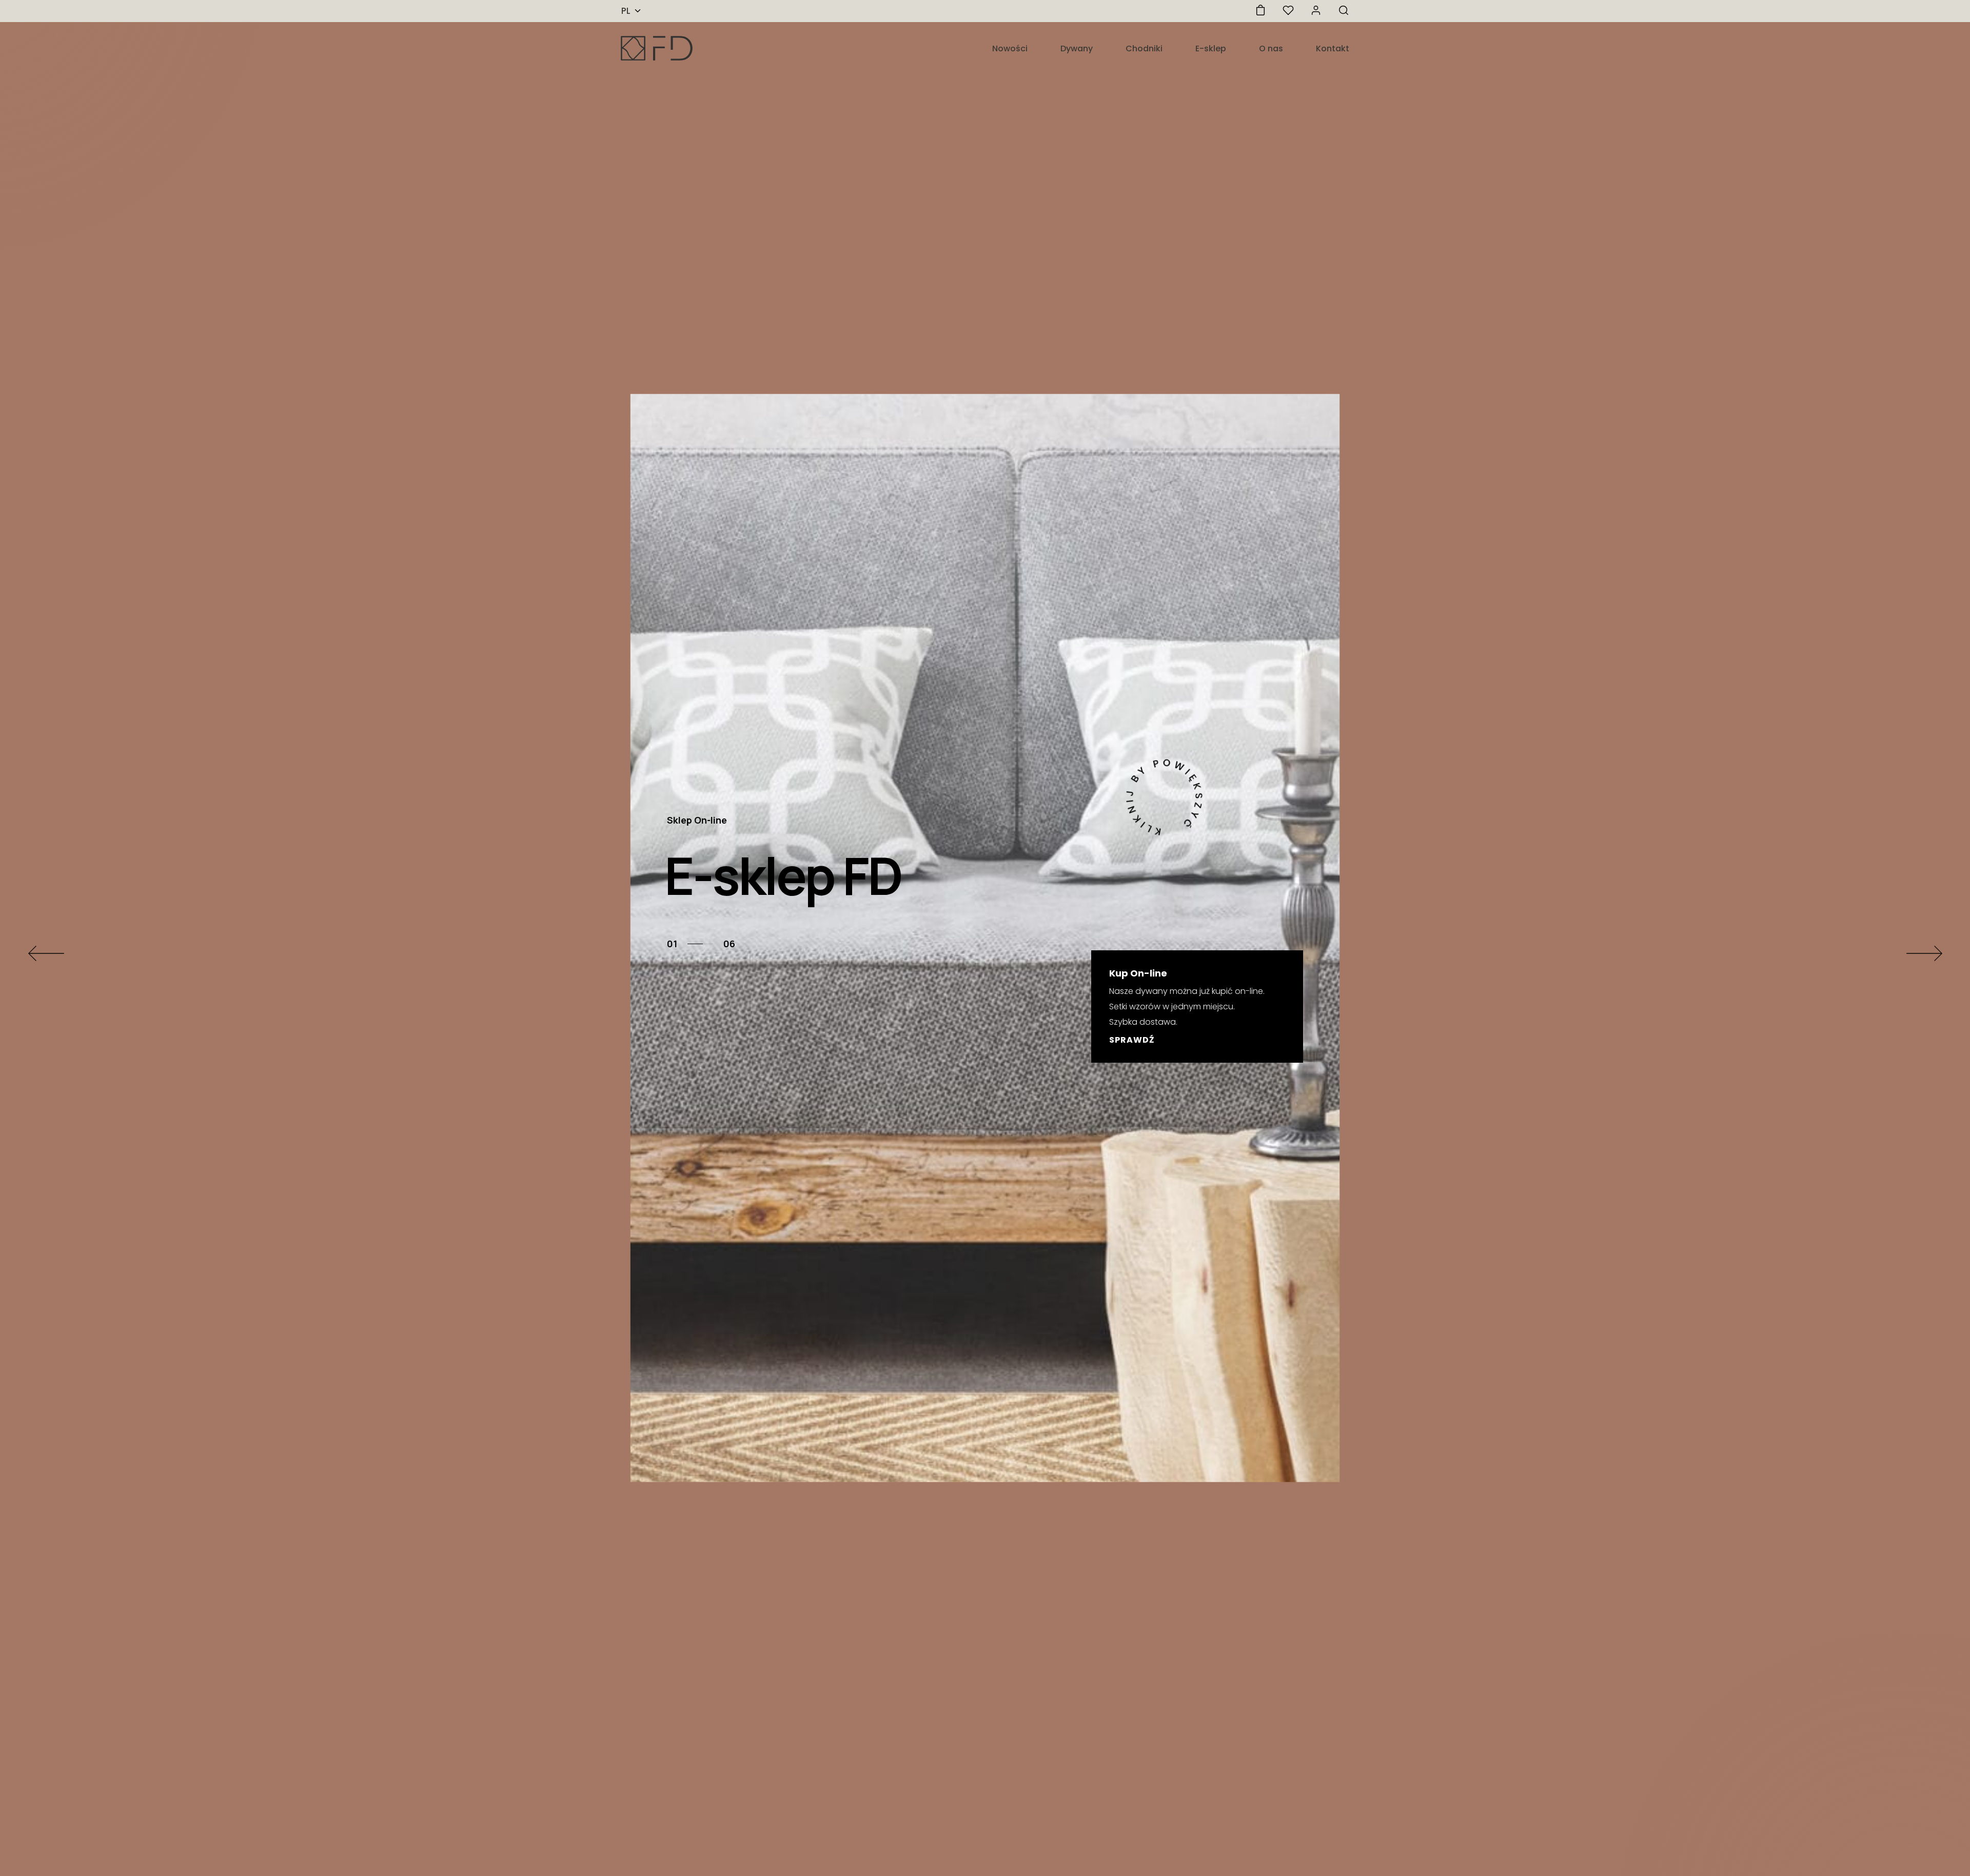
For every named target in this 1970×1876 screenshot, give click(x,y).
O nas (1271, 48)
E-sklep (1211, 48)
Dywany (1077, 48)
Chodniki (1144, 48)
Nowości (1010, 48)
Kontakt (1333, 48)
